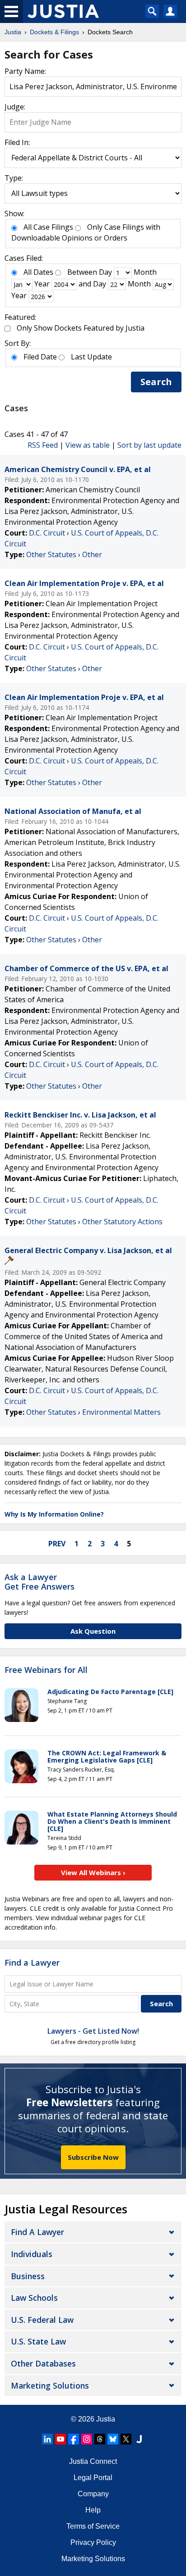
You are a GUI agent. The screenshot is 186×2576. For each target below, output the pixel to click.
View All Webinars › (93, 1872)
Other (92, 554)
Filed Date (40, 357)
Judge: (15, 107)
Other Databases (43, 2363)
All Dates (38, 272)
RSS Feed (43, 445)
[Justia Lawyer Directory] (139, 2439)
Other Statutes (51, 554)
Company (93, 2494)
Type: (14, 178)
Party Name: (25, 71)
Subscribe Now (93, 2157)
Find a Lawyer (32, 1963)
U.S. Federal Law (42, 2320)
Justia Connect (93, 2461)
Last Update (91, 357)
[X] (126, 2439)
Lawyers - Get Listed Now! (93, 2031)
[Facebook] (74, 2439)
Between (82, 272)
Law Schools (34, 2298)
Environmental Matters (121, 1412)
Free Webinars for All (46, 1670)
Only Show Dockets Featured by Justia (81, 328)
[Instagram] (87, 2439)
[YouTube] (60, 2439)
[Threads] (100, 2439)
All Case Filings (48, 227)
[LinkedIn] (47, 2439)
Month (145, 272)
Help (93, 2510)
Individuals (32, 2254)
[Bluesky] (113, 2439)
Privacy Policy (93, 2542)
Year (42, 284)
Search (156, 382)
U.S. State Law (38, 2341)
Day (105, 272)
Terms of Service (93, 2526)
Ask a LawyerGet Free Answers (40, 1582)
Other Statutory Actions (122, 1222)
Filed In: (17, 142)
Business (28, 2276)
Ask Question (93, 1631)
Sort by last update (149, 445)
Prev (57, 1544)
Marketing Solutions (50, 2385)
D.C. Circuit (47, 533)
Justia (106, 2419)
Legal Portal (93, 2478)
